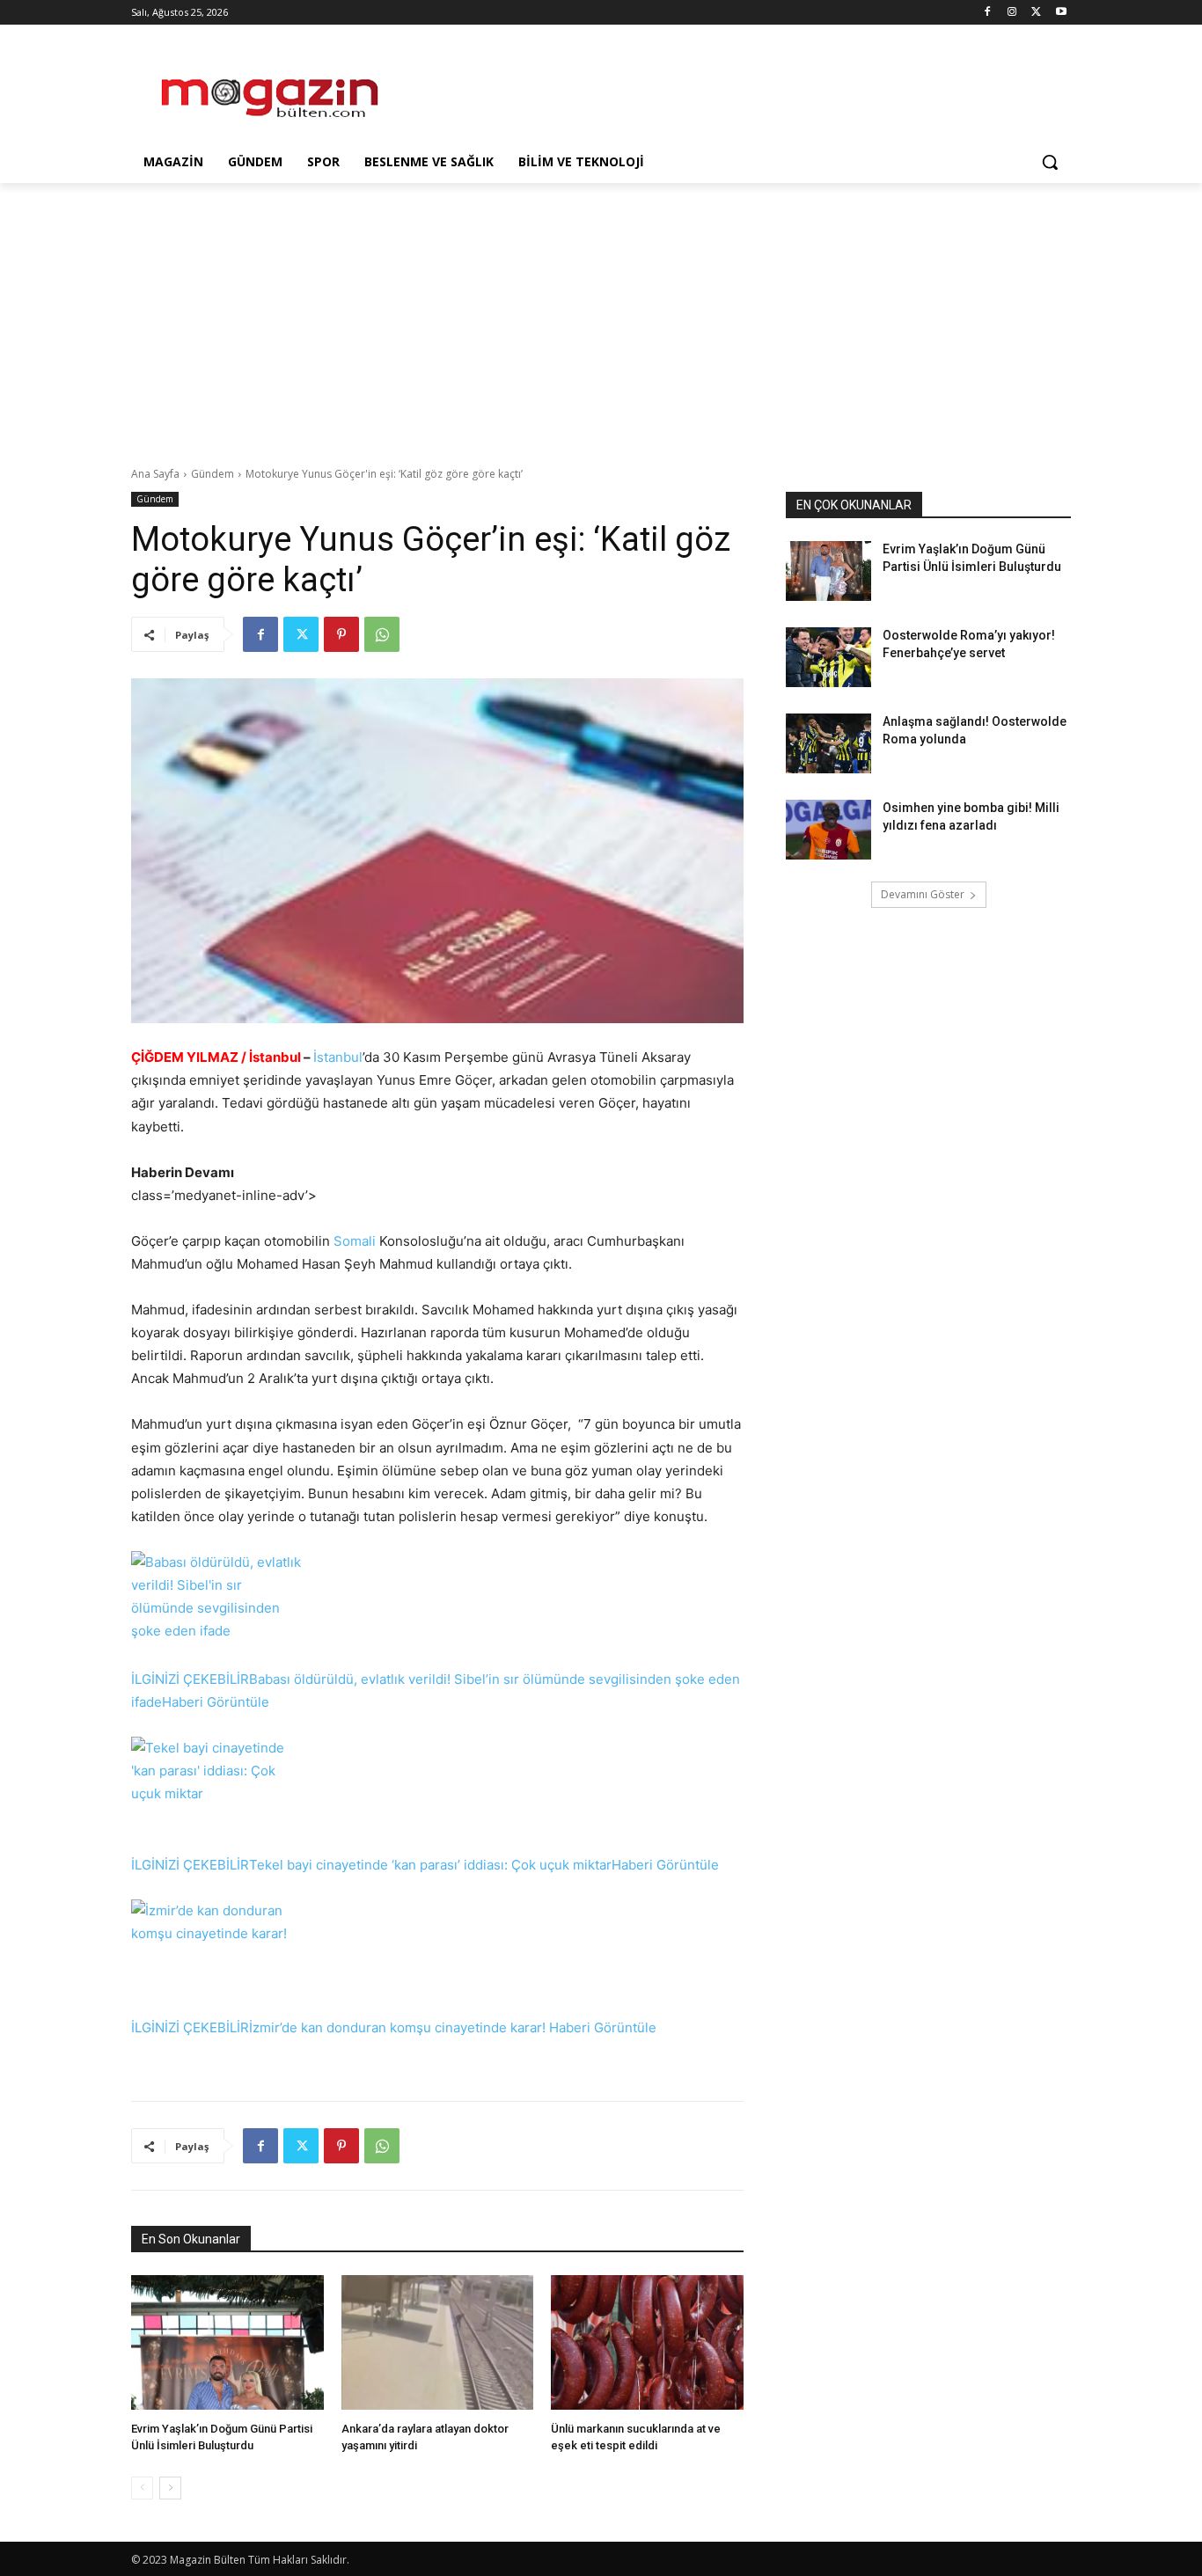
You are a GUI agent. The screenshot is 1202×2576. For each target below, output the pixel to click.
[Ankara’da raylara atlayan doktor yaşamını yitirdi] (438, 2342)
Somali (355, 1241)
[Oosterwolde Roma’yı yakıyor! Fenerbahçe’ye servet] (828, 657)
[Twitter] (1036, 13)
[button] (1050, 162)
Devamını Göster (923, 894)
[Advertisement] (733, 89)
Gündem (213, 474)
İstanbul (338, 1057)
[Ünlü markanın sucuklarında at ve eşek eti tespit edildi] (647, 2342)
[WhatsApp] (382, 634)
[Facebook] (988, 13)
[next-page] (170, 2488)
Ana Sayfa (155, 474)
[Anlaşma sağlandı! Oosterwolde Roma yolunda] (828, 743)
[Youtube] (1061, 13)
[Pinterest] (341, 634)
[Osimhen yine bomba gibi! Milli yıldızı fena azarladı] (828, 830)
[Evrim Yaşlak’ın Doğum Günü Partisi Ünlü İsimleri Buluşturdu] (227, 2342)
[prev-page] (142, 2488)
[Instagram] (1012, 13)
